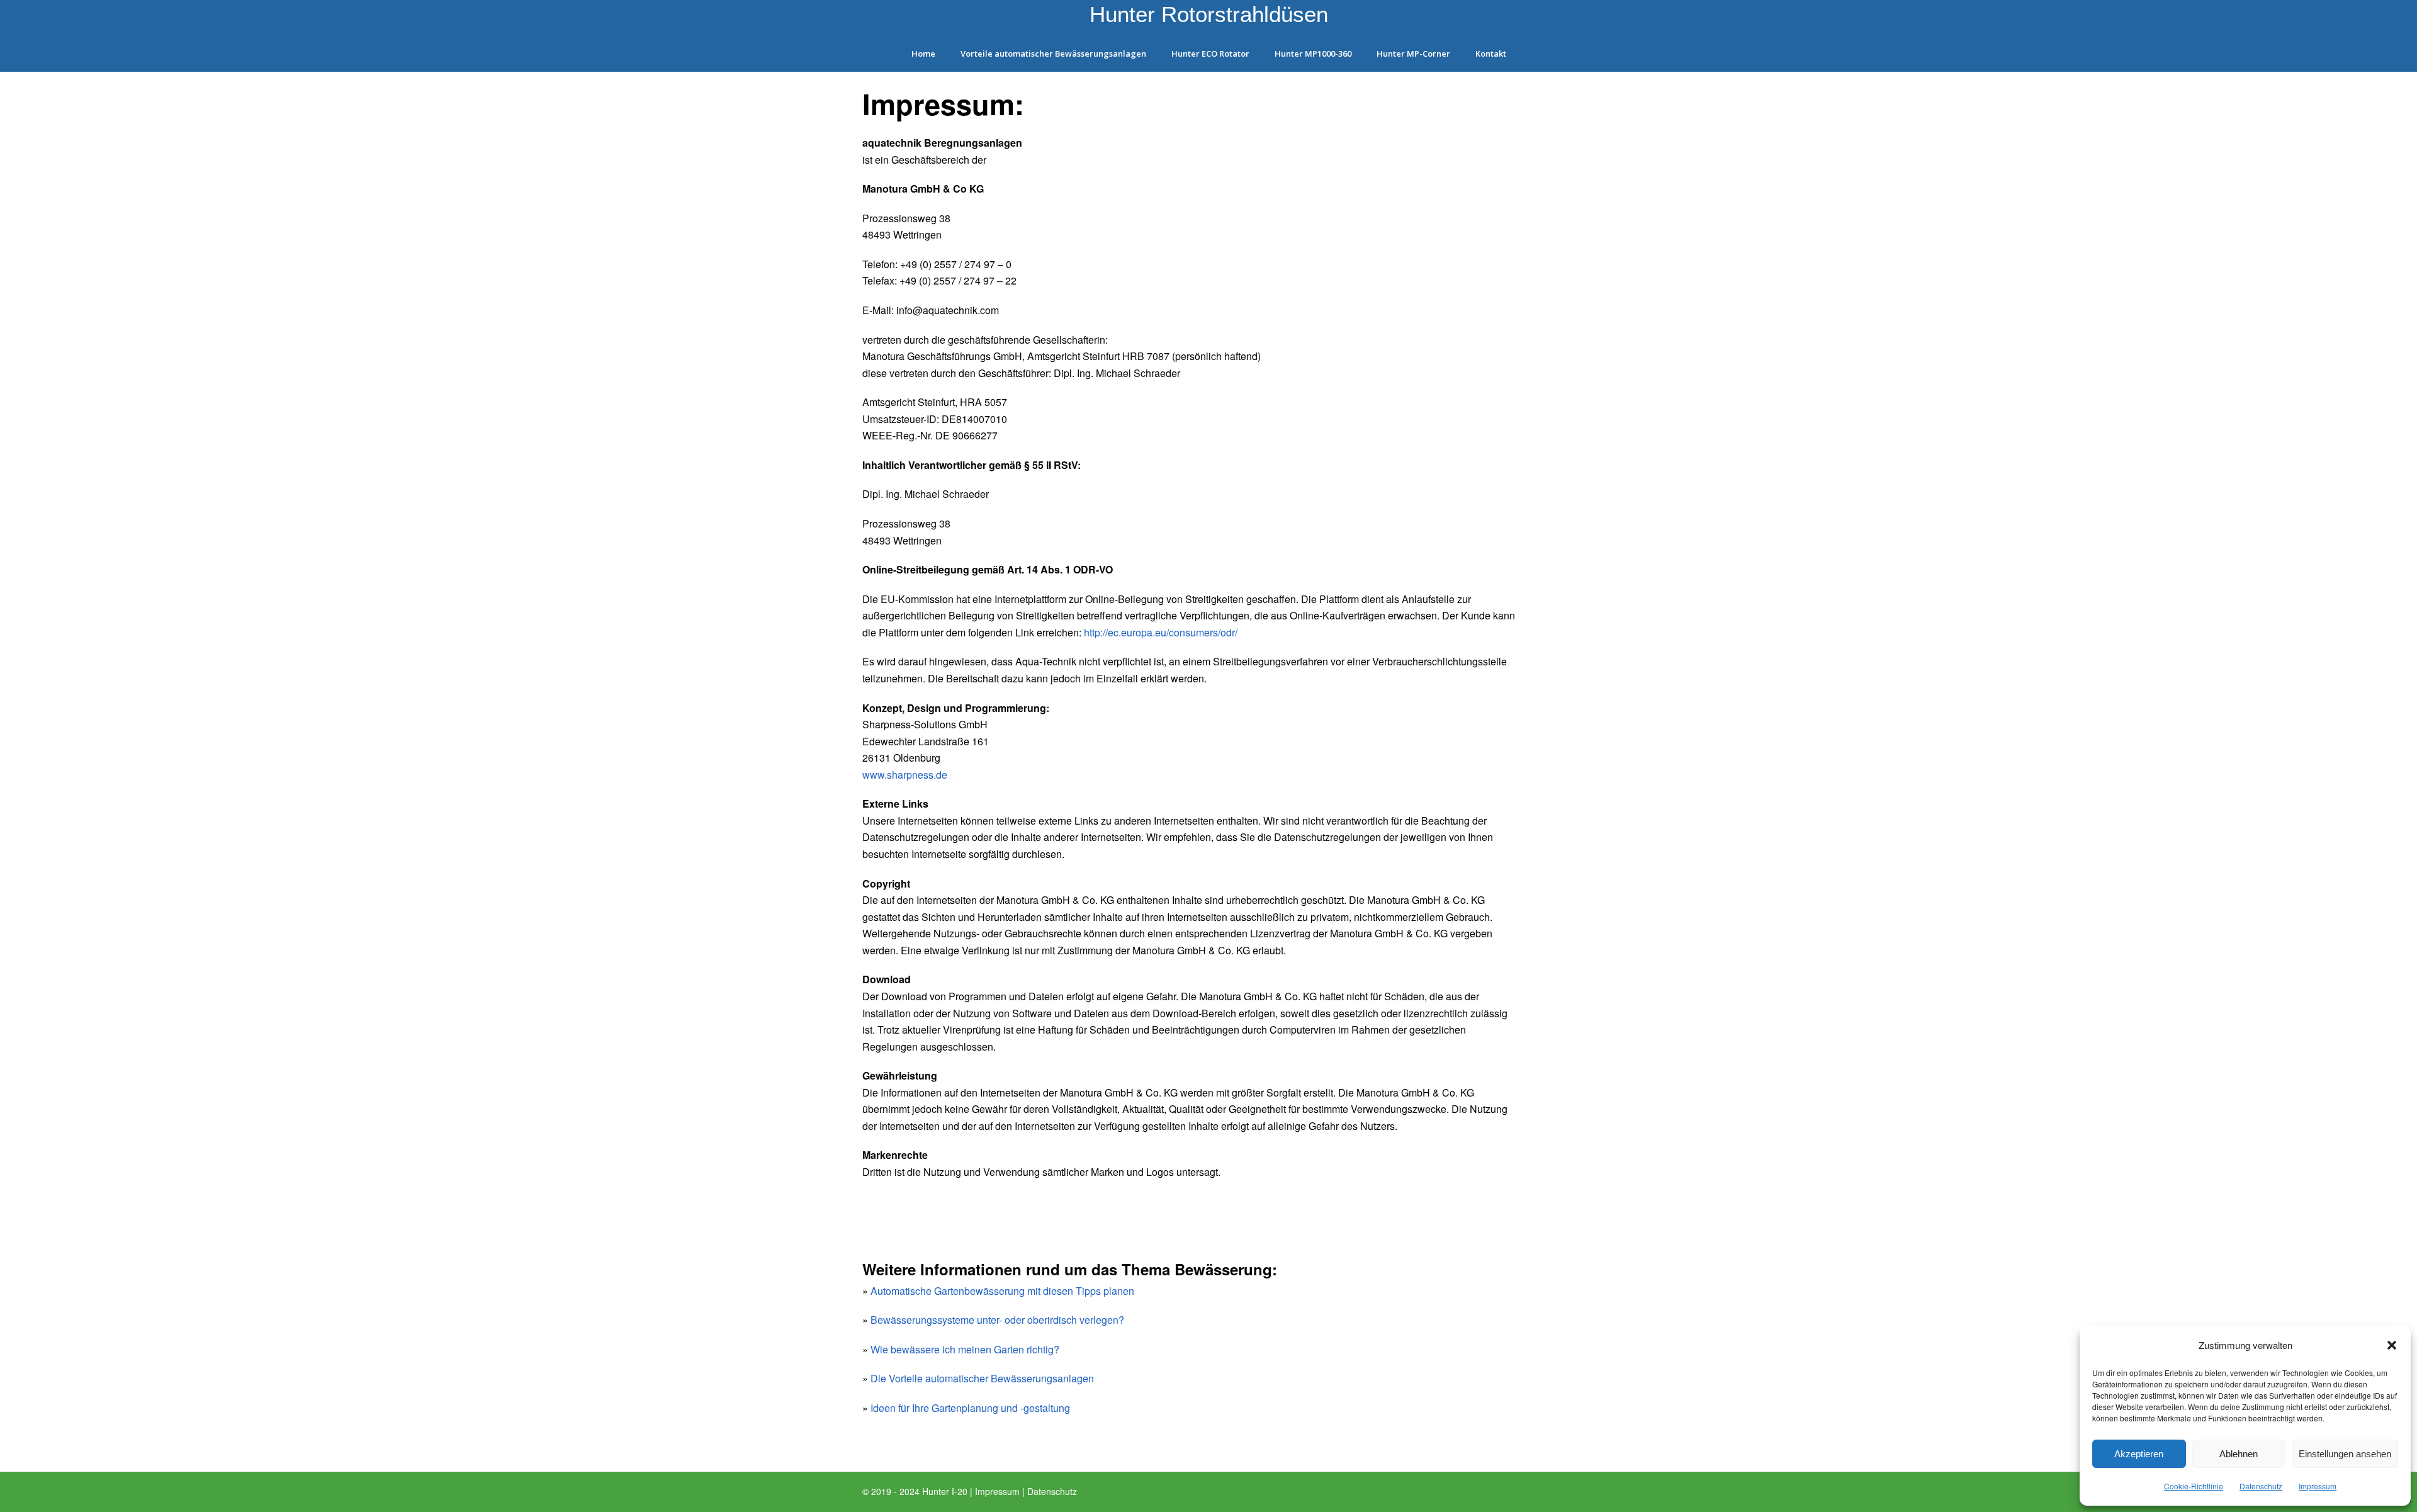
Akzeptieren (2139, 1454)
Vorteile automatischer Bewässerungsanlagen (1053, 54)
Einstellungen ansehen (2345, 1454)
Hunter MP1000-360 (1313, 54)
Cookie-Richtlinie (2194, 1486)
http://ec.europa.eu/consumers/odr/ (1161, 632)
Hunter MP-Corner (1413, 54)
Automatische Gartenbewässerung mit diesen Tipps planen (1002, 1291)
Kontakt (1491, 54)
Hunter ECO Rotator (1210, 54)
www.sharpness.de (905, 775)
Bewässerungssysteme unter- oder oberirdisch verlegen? (997, 1320)
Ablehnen (2239, 1454)
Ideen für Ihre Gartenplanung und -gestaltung (970, 1408)
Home (923, 54)
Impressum (2318, 1486)
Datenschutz (2261, 1486)
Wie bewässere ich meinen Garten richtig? (965, 1349)
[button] (2392, 1345)
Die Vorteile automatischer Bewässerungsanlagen (982, 1378)
